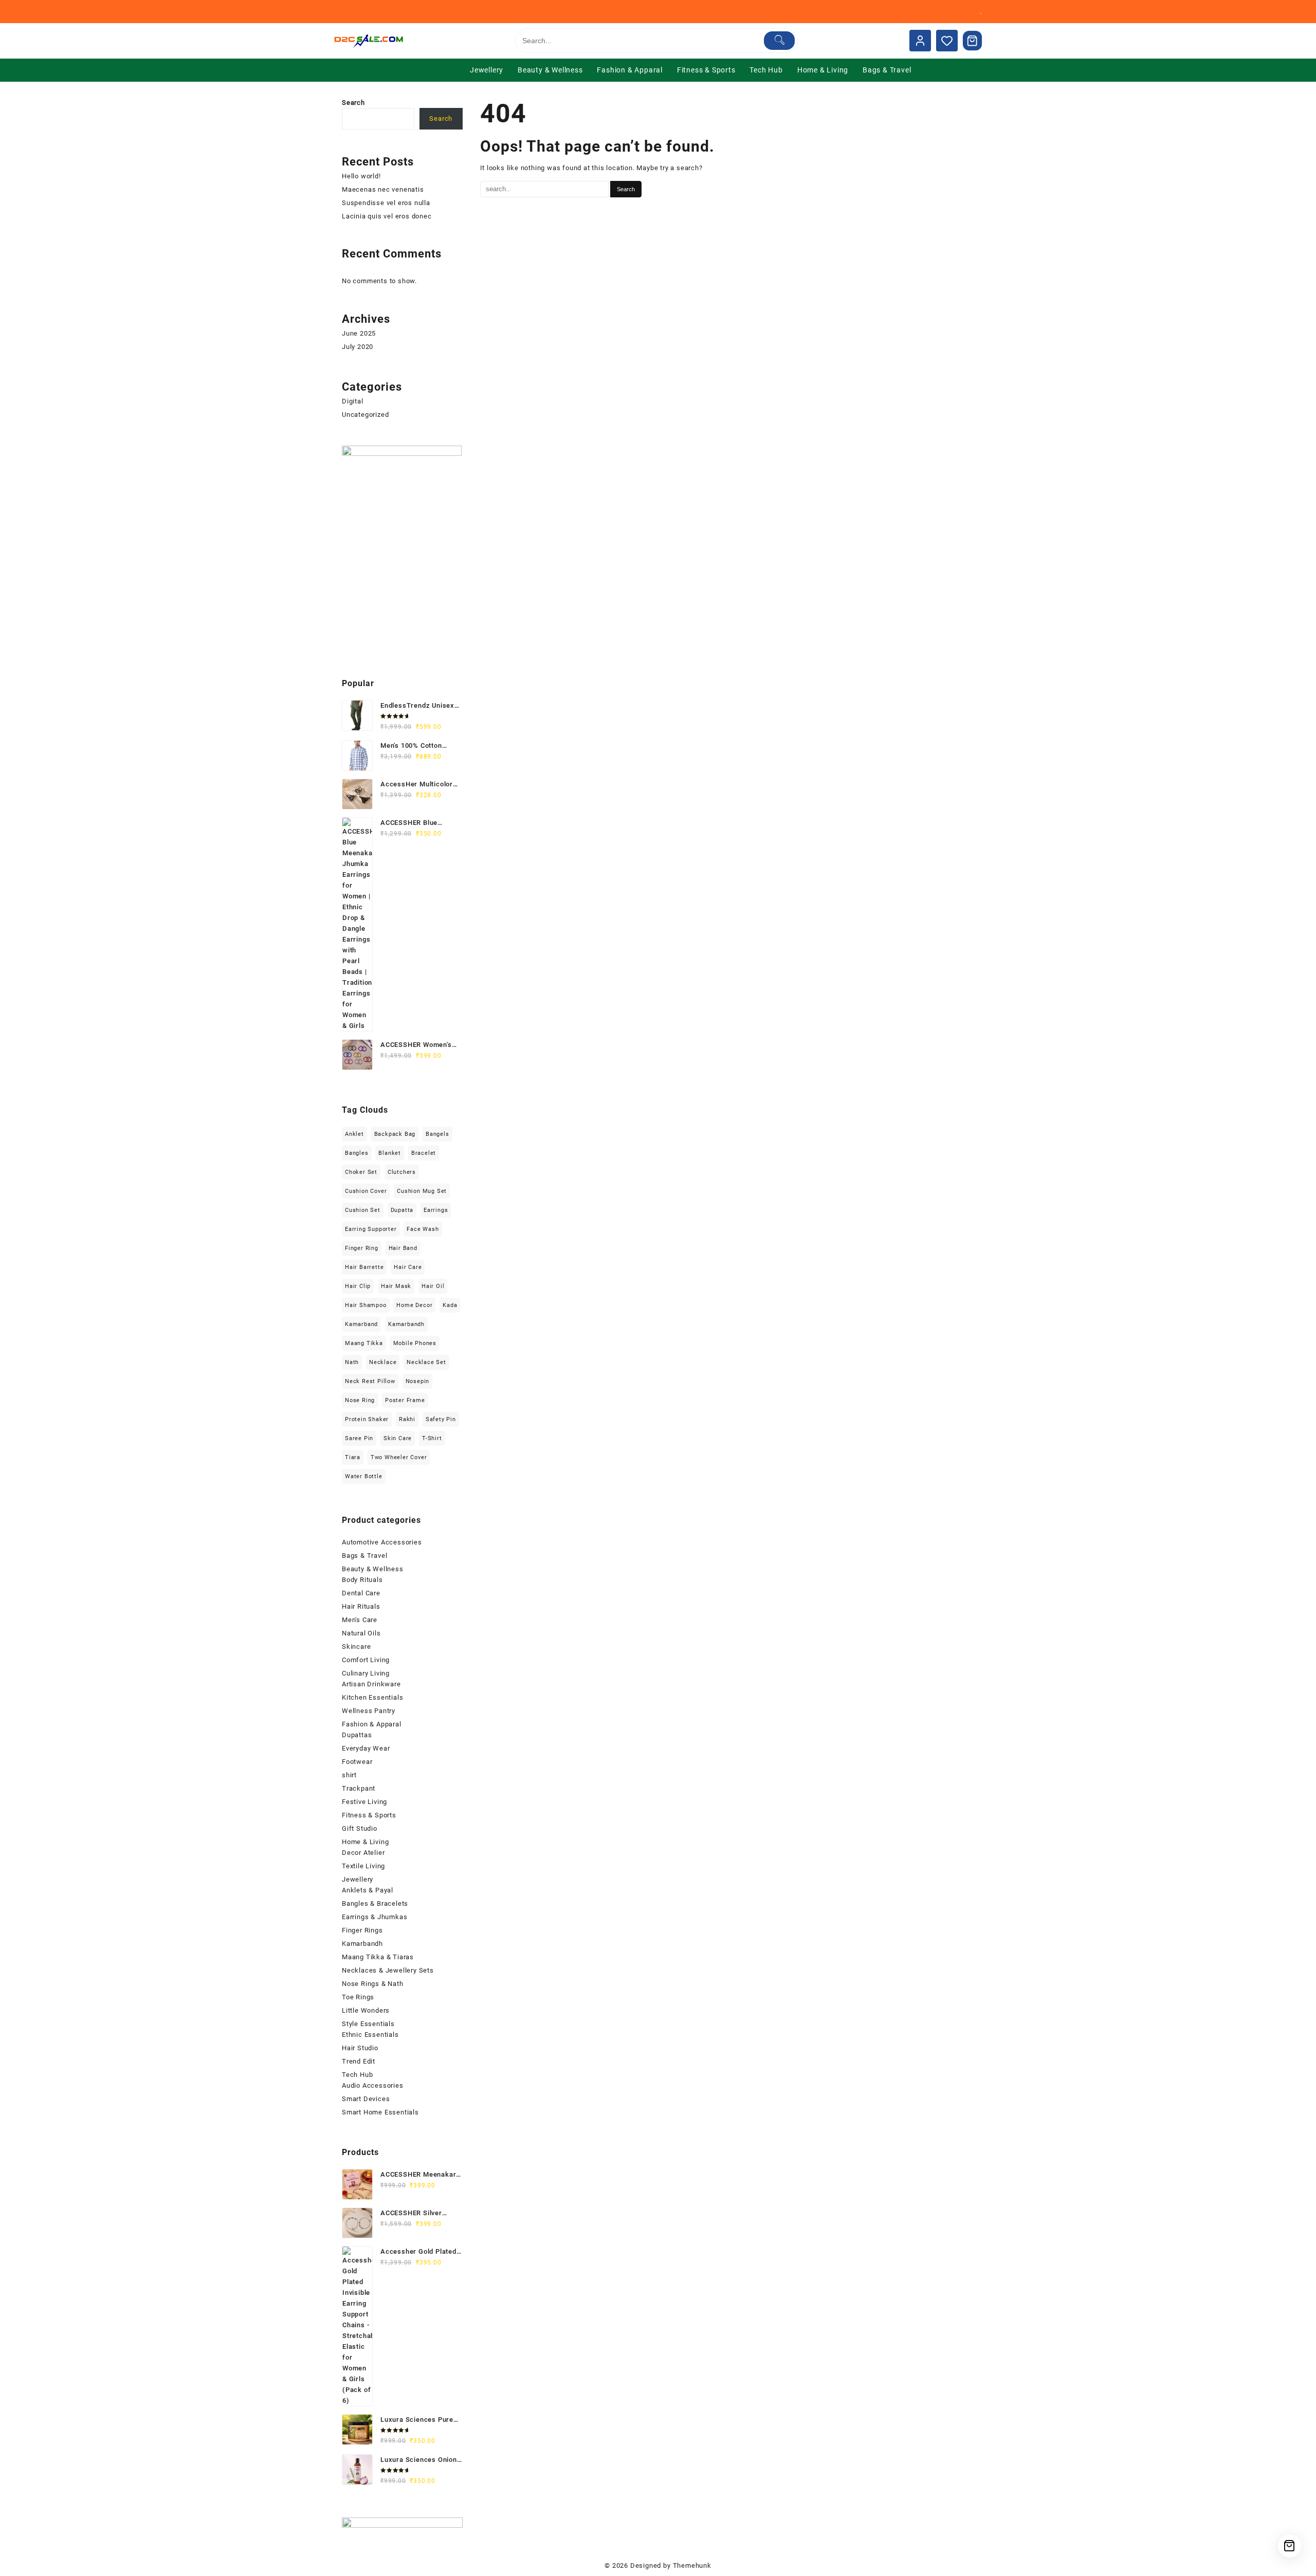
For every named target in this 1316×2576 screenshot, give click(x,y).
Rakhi (407, 1419)
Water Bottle (364, 1476)
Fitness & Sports (369, 1815)
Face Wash (423, 1229)
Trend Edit (359, 2061)
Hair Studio (360, 2048)
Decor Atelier (363, 1853)
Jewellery (358, 1879)
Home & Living (365, 1842)
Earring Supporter (371, 1229)
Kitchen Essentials (372, 1697)
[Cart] (973, 41)
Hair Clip (358, 1286)
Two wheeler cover (399, 1457)
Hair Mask (396, 1286)
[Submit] (780, 41)
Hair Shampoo (366, 1305)
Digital (353, 401)
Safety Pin (441, 1419)
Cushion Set (363, 1210)
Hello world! (361, 176)
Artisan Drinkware (371, 1684)
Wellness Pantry (369, 1711)
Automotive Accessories (382, 1542)
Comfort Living (366, 1660)
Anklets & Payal (368, 1890)
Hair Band (403, 1248)
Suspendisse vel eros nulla (386, 203)
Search (353, 103)
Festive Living (364, 1802)
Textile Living (363, 1866)
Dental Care (361, 1593)
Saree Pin (359, 1438)
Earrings (436, 1210)
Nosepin (418, 1381)
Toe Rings (358, 1997)
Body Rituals (362, 1580)
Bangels (437, 1134)
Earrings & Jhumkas (374, 1917)
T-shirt (432, 1438)
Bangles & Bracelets (375, 1903)
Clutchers (402, 1172)
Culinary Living (366, 1673)
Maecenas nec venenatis (383, 189)
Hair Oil (433, 1286)
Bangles (357, 1153)
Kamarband (361, 1324)
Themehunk (692, 2565)
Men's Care (360, 1620)
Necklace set (426, 1362)
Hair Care (408, 1267)
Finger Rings (362, 1930)
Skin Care (398, 1438)
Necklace (383, 1362)
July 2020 (358, 347)
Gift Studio (360, 1828)
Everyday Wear (366, 1748)
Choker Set (361, 1172)
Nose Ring (360, 1400)
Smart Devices (366, 2099)
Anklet (354, 1134)
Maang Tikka (364, 1343)
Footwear (357, 1762)
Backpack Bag (395, 1134)
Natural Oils (361, 1633)
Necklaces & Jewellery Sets (388, 1970)
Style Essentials (368, 2024)
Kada (450, 1305)
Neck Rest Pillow (370, 1381)
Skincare (356, 1646)
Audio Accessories (373, 2085)
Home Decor (414, 1305)
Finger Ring (362, 1248)
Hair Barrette (364, 1267)
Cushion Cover (366, 1191)
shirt (349, 1775)
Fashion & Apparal (372, 1724)
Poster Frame (405, 1400)
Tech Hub (357, 2075)
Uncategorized (365, 415)
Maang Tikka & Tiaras (378, 1957)
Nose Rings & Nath (373, 1984)
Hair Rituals (361, 1606)
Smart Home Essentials (380, 2112)
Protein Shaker (367, 1419)
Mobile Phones (415, 1343)
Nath (352, 1362)
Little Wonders (366, 2010)
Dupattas (357, 1735)
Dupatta (402, 1210)
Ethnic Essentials (370, 2035)
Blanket (390, 1153)
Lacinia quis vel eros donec (387, 216)
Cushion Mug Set (422, 1191)
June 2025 (359, 333)
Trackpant (359, 1788)
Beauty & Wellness (373, 1569)
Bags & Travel (364, 1556)
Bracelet (424, 1153)
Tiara (353, 1457)
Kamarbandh (406, 1324)
